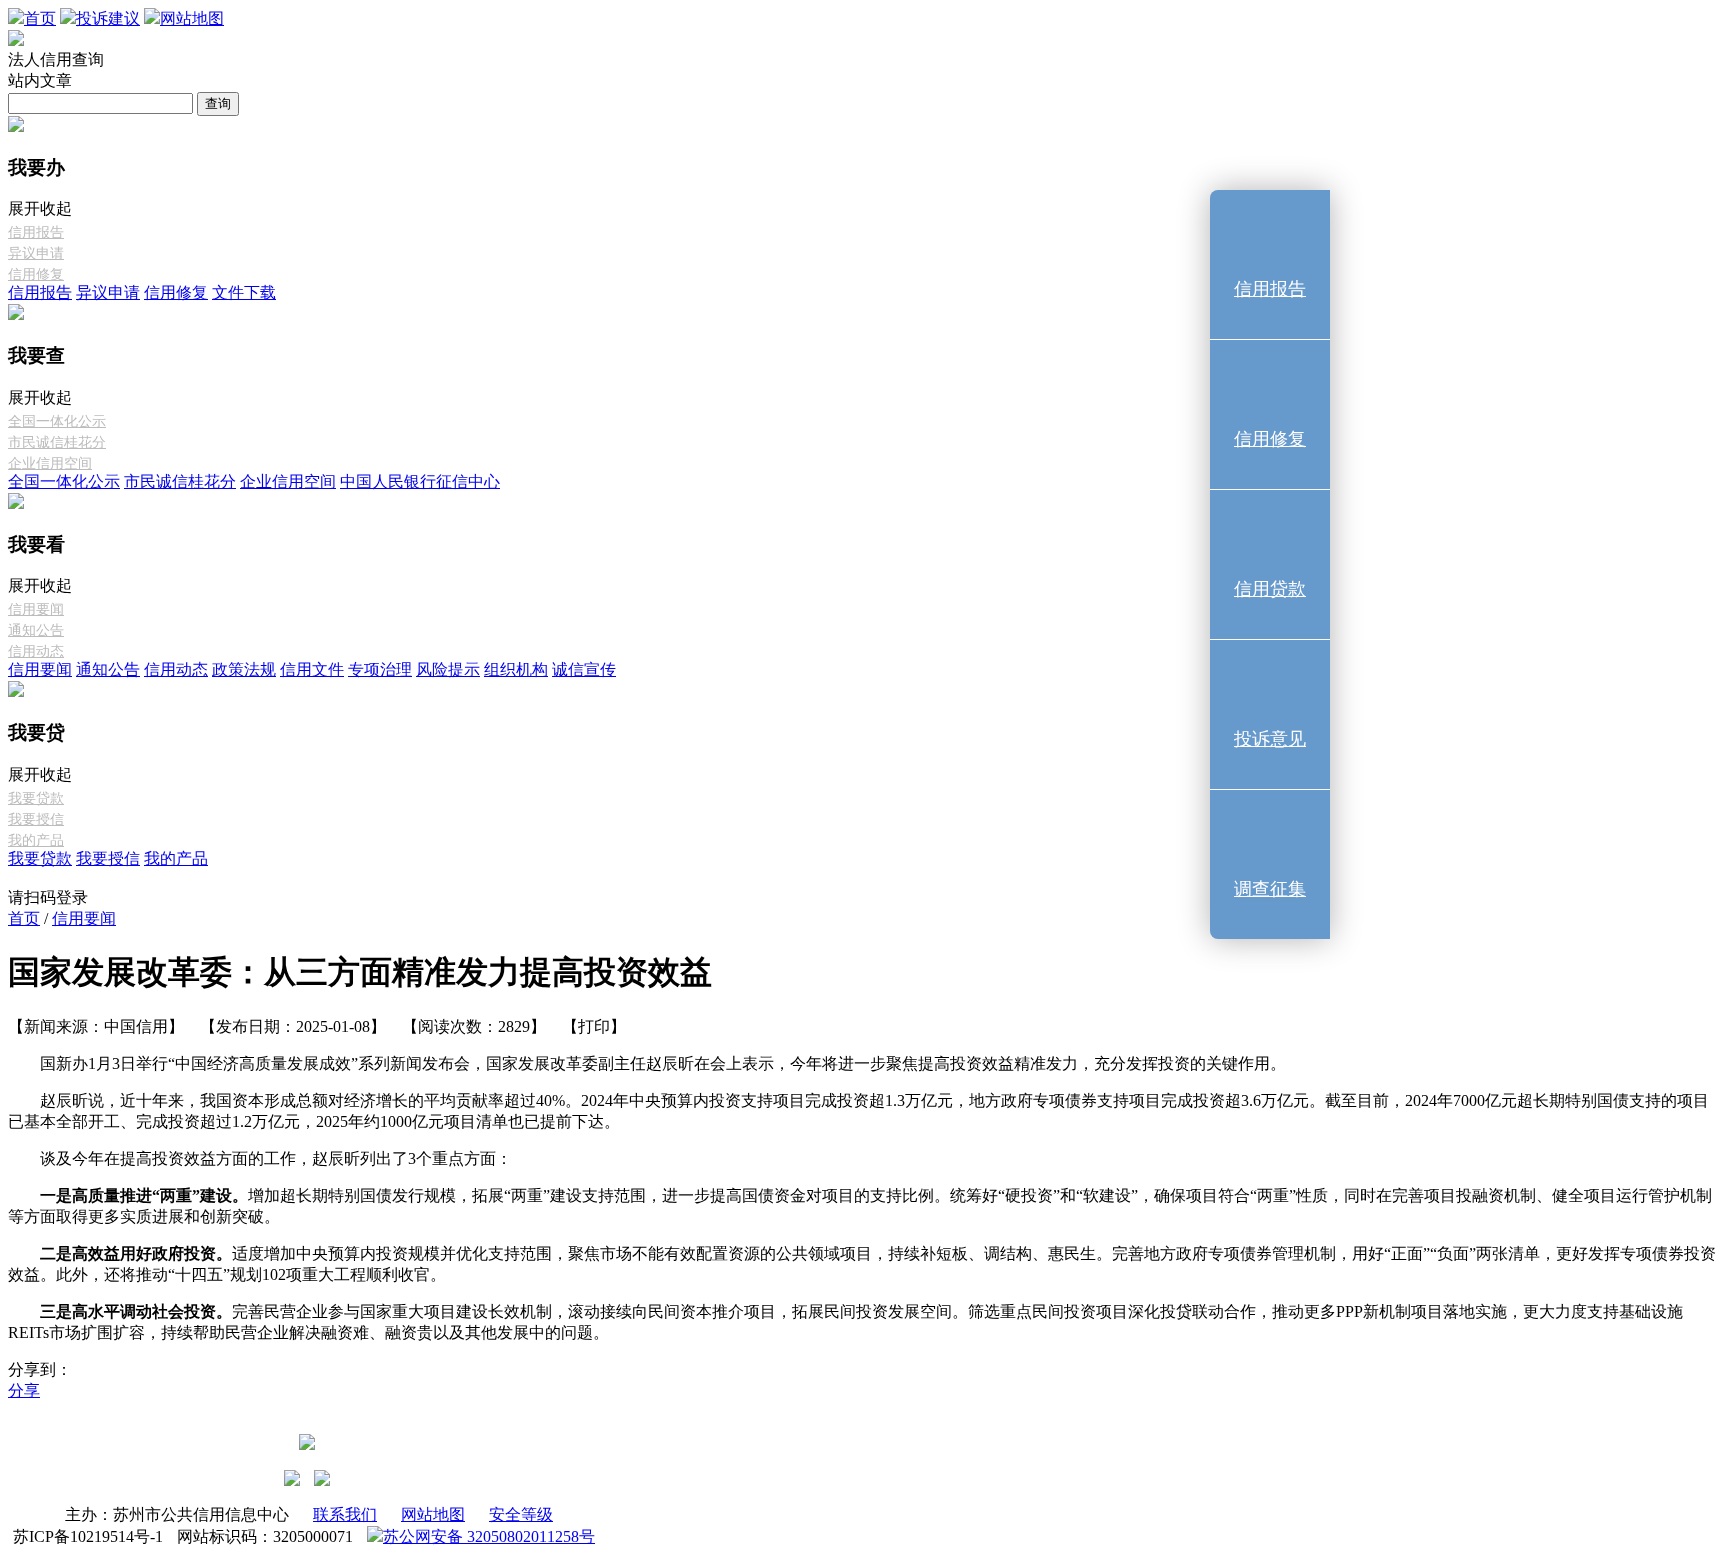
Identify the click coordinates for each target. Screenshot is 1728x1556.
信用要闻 (36, 609)
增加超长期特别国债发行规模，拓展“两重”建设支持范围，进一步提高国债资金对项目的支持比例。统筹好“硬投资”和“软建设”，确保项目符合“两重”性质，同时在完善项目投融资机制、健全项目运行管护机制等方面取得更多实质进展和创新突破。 (860, 1206)
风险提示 (448, 669)
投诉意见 (1270, 739)
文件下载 (244, 292)
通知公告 (36, 630)
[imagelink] (292, 1478)
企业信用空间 (50, 463)
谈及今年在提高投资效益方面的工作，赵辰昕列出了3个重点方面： (276, 1158)
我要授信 (36, 819)
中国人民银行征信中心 (420, 481)
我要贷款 (36, 798)
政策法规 (244, 669)
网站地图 (433, 1514)
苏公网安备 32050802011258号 (489, 1536)
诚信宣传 (584, 669)
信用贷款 (1270, 589)
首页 (24, 918)
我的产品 (36, 840)
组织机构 (516, 669)
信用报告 (36, 232)
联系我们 (345, 1514)
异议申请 (36, 253)
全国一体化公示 (57, 421)
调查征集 (1270, 889)
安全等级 (521, 1514)
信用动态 (36, 651)
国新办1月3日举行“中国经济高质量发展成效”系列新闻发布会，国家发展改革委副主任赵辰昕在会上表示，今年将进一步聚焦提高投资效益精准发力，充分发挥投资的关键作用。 (663, 1063)
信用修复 (36, 274)
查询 (218, 103)
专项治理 (380, 669)
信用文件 (312, 669)
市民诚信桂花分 (57, 442)
